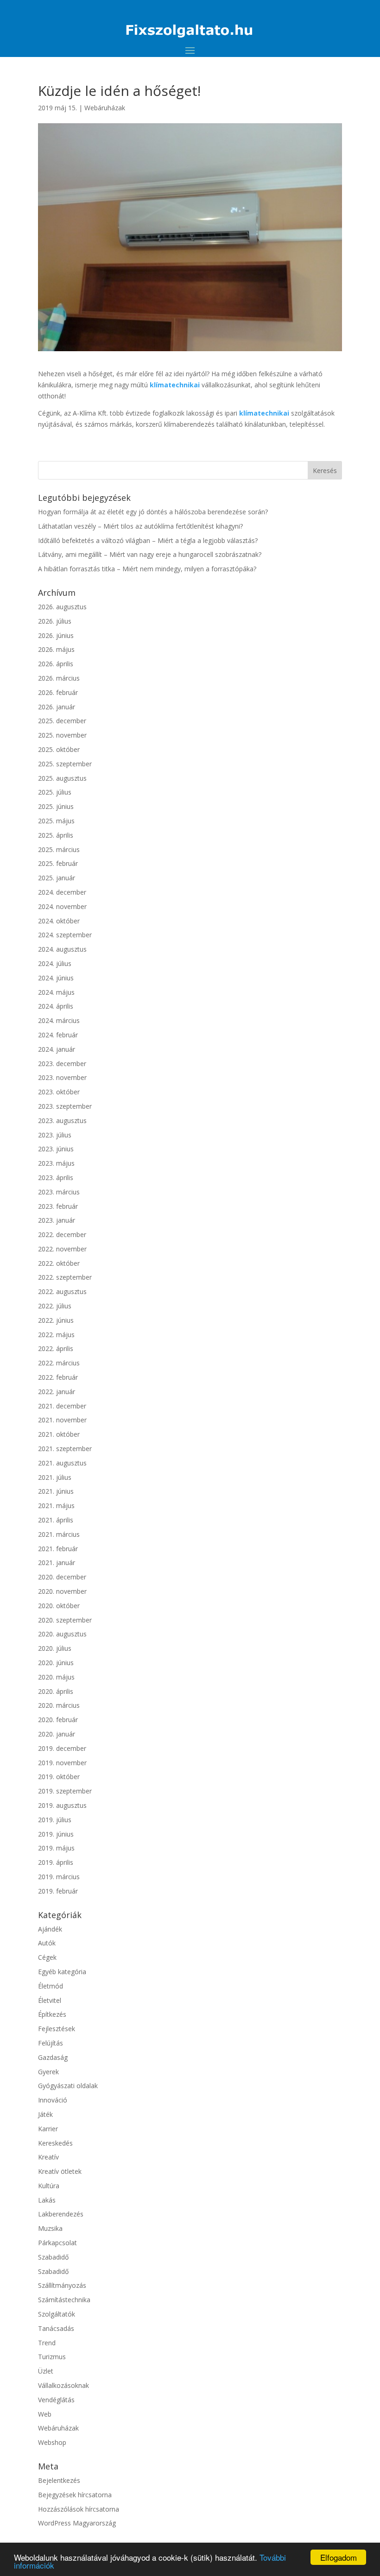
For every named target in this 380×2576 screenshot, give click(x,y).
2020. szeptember (65, 1620)
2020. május (56, 1677)
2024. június (56, 978)
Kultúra (49, 2186)
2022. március (59, 1363)
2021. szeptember (65, 1449)
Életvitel (50, 2000)
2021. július (55, 1477)
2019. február (58, 1891)
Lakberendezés (61, 2214)
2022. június (56, 1320)
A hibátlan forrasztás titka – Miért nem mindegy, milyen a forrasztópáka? (147, 569)
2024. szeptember (65, 935)
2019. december (62, 1748)
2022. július (55, 1306)
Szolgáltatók (57, 2314)
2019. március (59, 1877)
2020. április (56, 1691)
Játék (45, 2114)
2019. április (56, 1862)
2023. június (56, 1149)
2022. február (58, 1377)
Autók (47, 1943)
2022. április (56, 1348)
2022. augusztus (62, 1291)
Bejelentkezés (59, 2480)
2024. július (55, 963)
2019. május (56, 1848)
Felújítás (51, 2043)
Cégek (47, 1957)
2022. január (57, 1392)
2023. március (59, 1192)
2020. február (58, 1720)
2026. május (56, 649)
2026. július (55, 621)
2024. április (56, 1006)
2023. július (55, 1135)
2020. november (62, 1591)
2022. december (62, 1234)
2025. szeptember (65, 764)
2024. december (62, 892)
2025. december (62, 721)
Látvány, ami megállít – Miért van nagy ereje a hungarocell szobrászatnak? (150, 554)
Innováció (53, 2100)
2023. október (59, 1092)
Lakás (47, 2200)
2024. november (62, 906)
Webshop (52, 2442)
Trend (47, 2343)
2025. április (56, 835)
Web (45, 2414)
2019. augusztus (62, 1805)
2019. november (62, 1763)
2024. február (58, 1035)
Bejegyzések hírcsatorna (75, 2495)
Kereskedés (55, 2143)
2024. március (59, 1020)
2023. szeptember (65, 1106)
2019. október (59, 1777)
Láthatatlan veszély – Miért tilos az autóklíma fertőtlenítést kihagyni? (140, 526)
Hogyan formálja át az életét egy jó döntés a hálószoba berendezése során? (153, 512)
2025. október (59, 749)
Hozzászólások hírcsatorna (79, 2509)
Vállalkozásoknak (63, 2385)
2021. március (59, 1534)
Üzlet (46, 2371)
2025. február (58, 863)
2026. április (56, 664)
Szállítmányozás (62, 2285)
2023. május (56, 1163)
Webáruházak (105, 108)
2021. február (58, 1549)
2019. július (55, 1820)
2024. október (59, 921)
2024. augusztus (62, 949)
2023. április (56, 1178)
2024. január (57, 1049)
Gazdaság (53, 2057)
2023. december (62, 1064)
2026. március (59, 678)
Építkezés (52, 2014)
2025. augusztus (62, 778)
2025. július (55, 792)
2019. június (56, 1834)
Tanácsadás (56, 2328)
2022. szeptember (65, 1277)
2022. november (62, 1249)
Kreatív (48, 2157)
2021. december (62, 1406)
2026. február (58, 692)
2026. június (56, 635)
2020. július (55, 1648)
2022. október (59, 1263)
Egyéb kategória (62, 1972)
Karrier (48, 2129)
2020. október (59, 1606)
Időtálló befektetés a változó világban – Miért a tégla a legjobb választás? (148, 540)
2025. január (57, 878)
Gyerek (48, 2072)
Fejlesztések (57, 2029)
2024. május (56, 992)
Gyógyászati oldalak (68, 2086)
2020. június (56, 1663)
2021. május (56, 1506)
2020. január (57, 1734)
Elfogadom (339, 2557)
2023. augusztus (62, 1121)
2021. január (57, 1563)
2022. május (56, 1335)
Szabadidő (53, 2257)
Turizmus (52, 2357)
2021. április (56, 1520)
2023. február (58, 1206)
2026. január (57, 707)
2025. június (56, 806)
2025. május (56, 821)
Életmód (51, 1986)
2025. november (62, 735)
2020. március (59, 1705)
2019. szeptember (65, 1791)
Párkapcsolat (57, 2243)
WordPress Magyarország (77, 2523)
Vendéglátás (56, 2400)
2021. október (59, 1434)
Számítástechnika (64, 2300)
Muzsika (50, 2228)
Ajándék (50, 1929)
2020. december (62, 1577)
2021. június (56, 1491)
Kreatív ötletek (60, 2171)
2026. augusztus (62, 607)
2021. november (62, 1420)
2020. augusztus (62, 1634)
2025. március (59, 849)
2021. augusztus (62, 1463)
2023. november (62, 1077)
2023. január (57, 1220)
